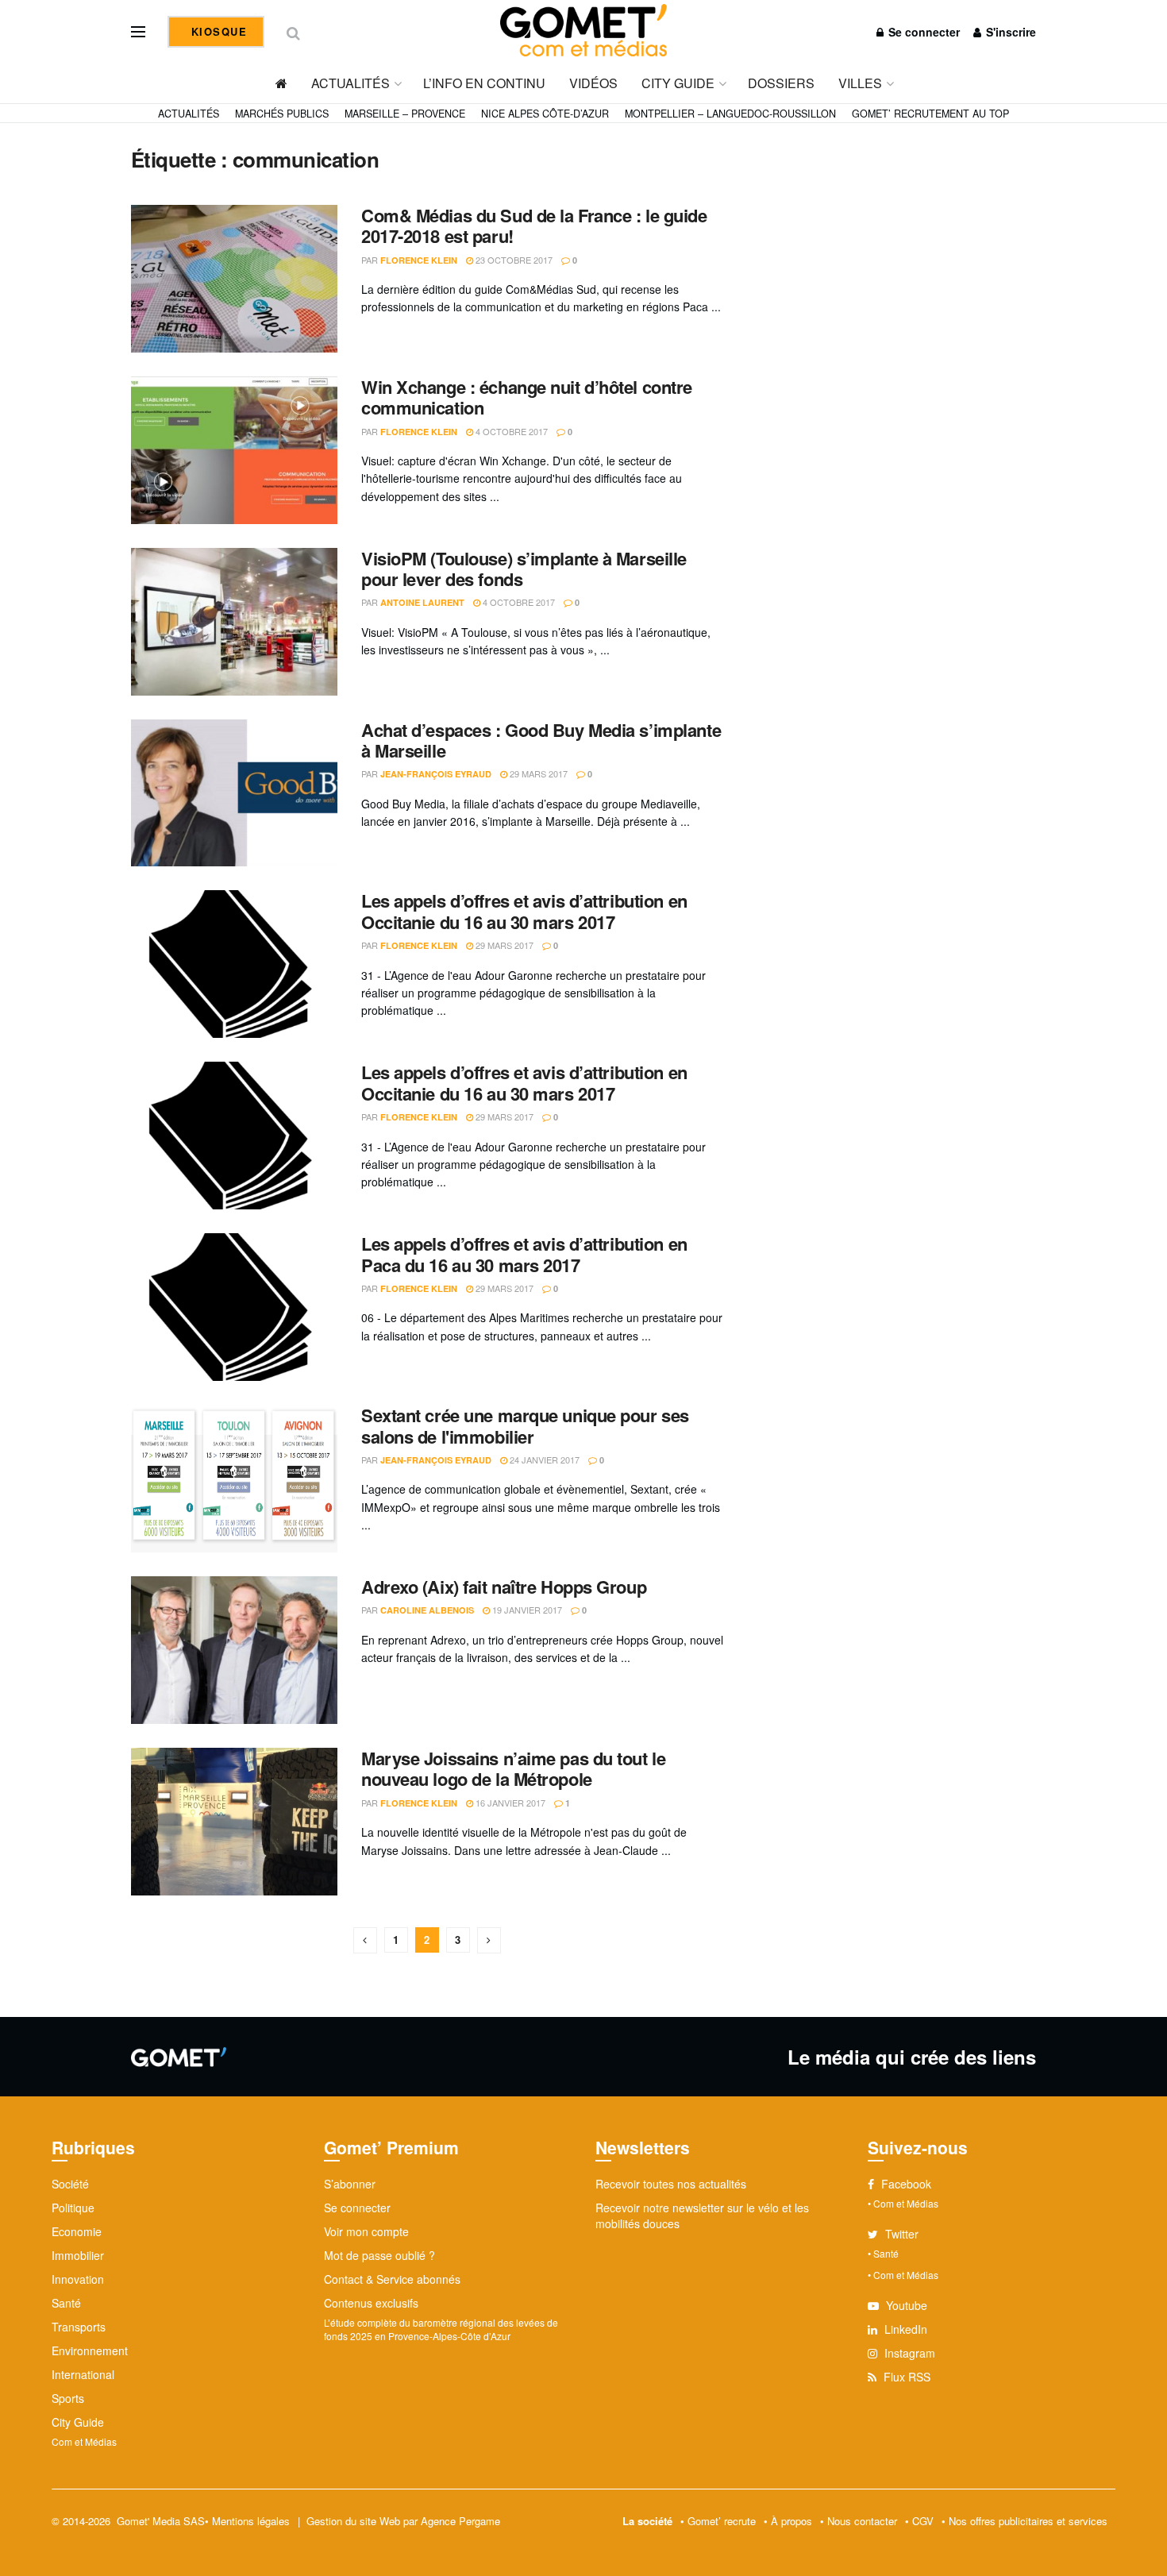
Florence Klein (419, 260)
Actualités (350, 83)
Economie (77, 2231)
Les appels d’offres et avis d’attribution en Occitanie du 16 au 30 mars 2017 (524, 911)
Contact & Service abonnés (392, 2279)
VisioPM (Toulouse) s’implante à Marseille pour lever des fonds (524, 569)
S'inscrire (1009, 32)
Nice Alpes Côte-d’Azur (545, 114)
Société (70, 2184)
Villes (860, 83)
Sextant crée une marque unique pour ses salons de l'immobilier (525, 1425)
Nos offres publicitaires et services (1028, 2521)
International (83, 2374)
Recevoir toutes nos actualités (671, 2184)
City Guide (678, 83)
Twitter (900, 2234)
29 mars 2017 (537, 773)
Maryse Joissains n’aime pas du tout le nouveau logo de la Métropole (513, 1768)
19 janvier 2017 (526, 1610)
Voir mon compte (366, 2231)
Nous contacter (862, 2521)
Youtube (905, 2305)
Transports (79, 2327)
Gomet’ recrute (722, 2521)
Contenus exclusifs (371, 2303)
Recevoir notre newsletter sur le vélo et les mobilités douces (702, 2215)
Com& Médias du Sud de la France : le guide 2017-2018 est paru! (534, 226)
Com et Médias (84, 2441)
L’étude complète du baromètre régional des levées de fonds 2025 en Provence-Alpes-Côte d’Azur (441, 2329)
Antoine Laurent (422, 602)
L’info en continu (484, 83)
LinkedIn (904, 2329)
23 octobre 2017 (513, 260)
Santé (66, 2303)
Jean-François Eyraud (436, 774)
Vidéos (593, 83)
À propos (791, 2521)
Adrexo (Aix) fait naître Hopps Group (504, 1587)
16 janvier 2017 (509, 1803)
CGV (923, 2521)
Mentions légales (251, 2521)
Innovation (78, 2279)
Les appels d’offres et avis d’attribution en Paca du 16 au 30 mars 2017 (524, 1254)
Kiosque (217, 31)
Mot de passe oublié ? (379, 2255)
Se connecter (922, 32)
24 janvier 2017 (543, 1460)
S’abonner (350, 2184)
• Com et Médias (903, 2203)
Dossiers (781, 83)
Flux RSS (905, 2377)
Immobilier (78, 2255)
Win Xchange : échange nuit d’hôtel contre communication (527, 397)
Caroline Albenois (427, 1610)
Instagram (908, 2353)
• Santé (883, 2253)
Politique (73, 2208)
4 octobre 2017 (510, 431)
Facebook (905, 2184)
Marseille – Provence (405, 114)
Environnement (90, 2350)
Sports (68, 2398)
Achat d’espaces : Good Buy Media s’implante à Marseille (541, 740)
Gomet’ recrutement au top (930, 114)
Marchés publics (282, 114)
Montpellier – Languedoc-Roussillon (730, 114)
